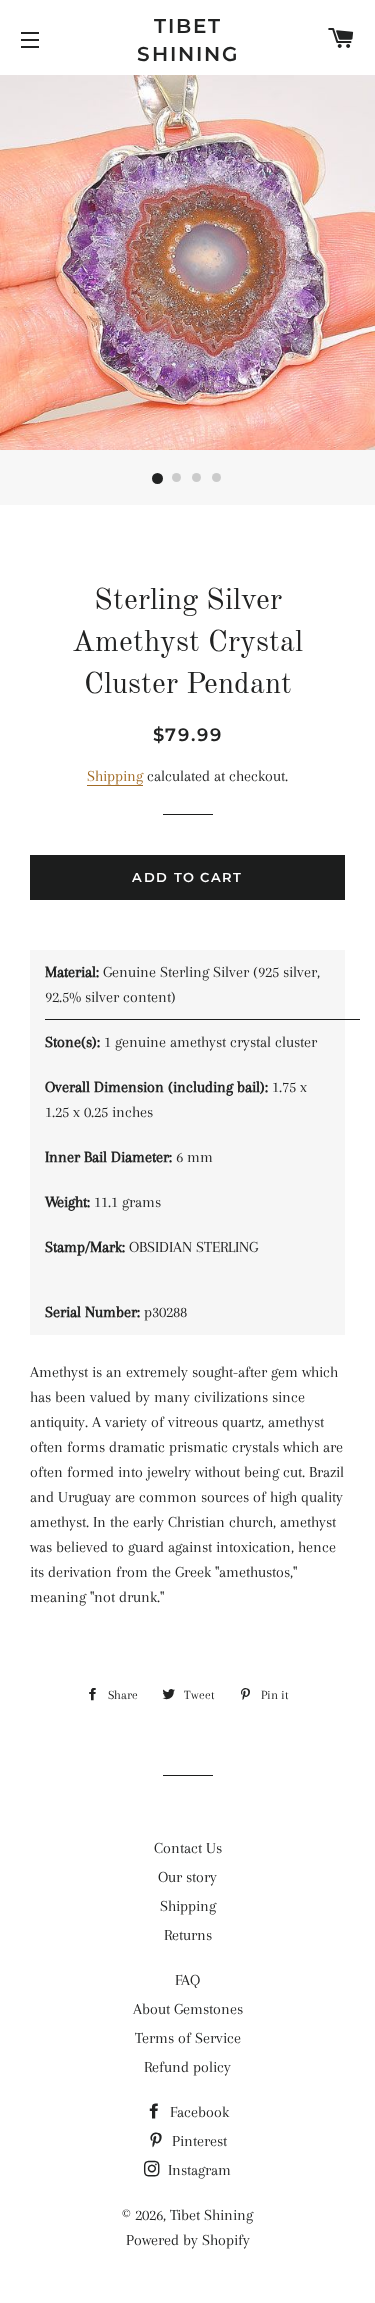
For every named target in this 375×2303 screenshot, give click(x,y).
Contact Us (188, 1848)
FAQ (187, 1980)
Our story (187, 1877)
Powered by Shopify (188, 2240)
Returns (188, 1935)
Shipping (115, 776)
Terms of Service (188, 2038)
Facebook (197, 2112)
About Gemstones (188, 2009)
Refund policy (187, 2067)
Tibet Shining (188, 40)
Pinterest (197, 2141)
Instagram (197, 2170)
